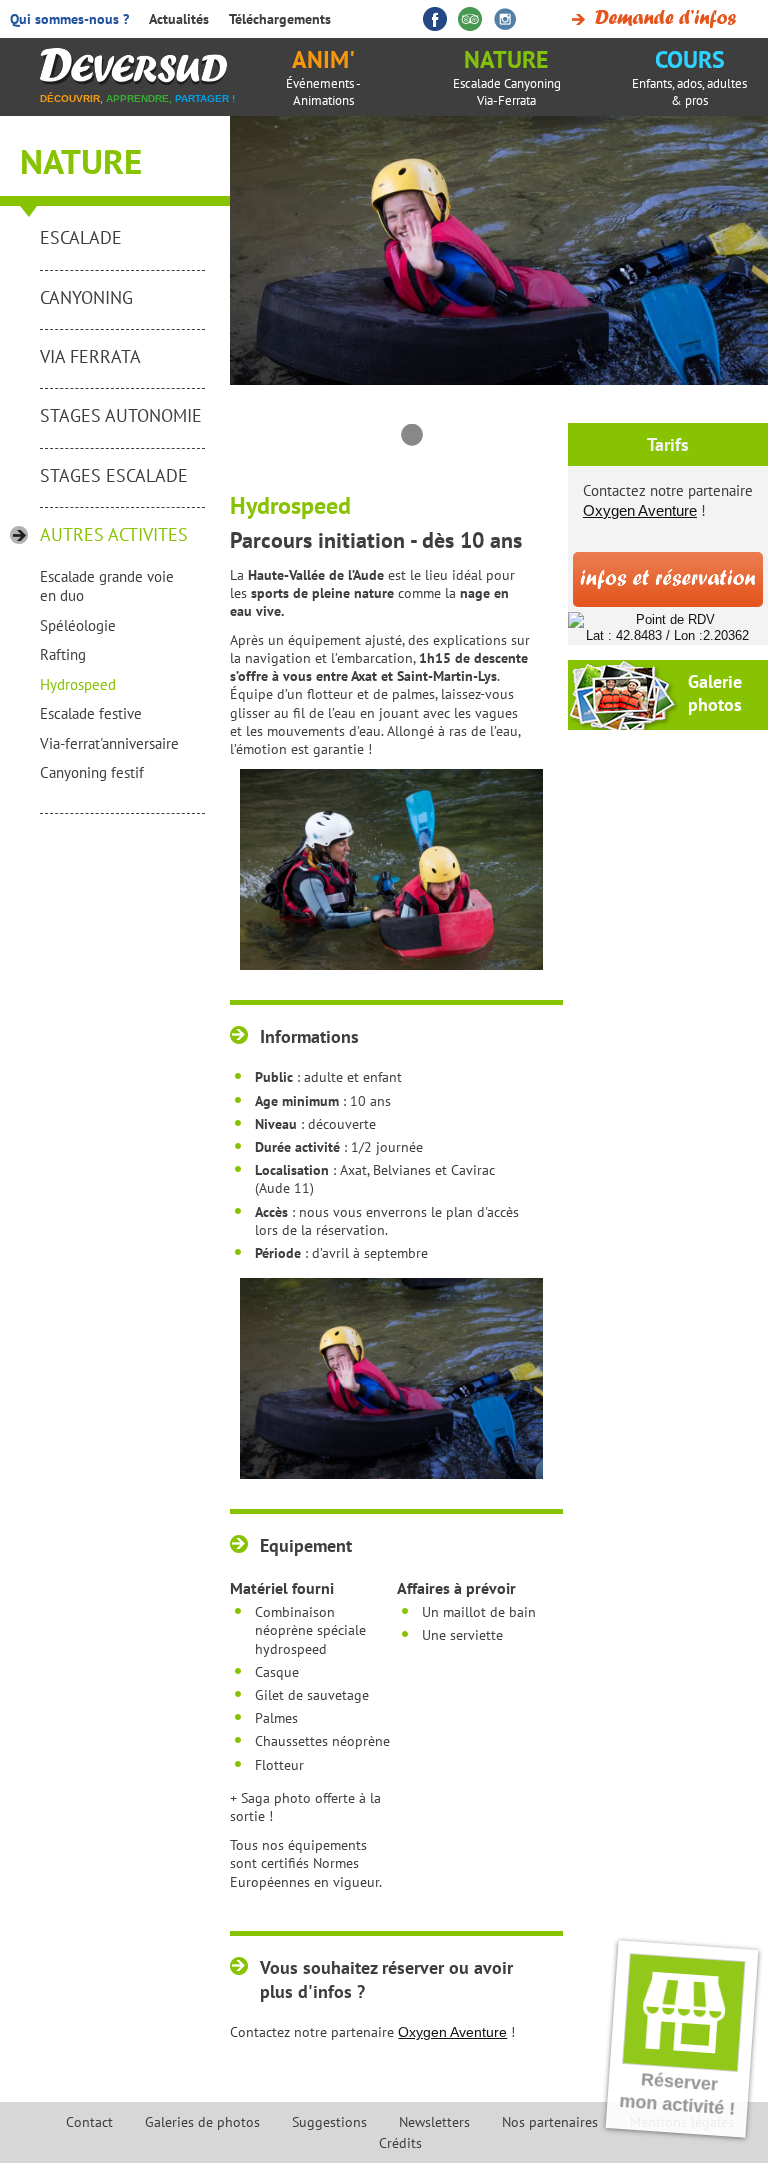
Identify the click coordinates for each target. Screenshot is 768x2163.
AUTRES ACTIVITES (114, 534)
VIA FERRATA (90, 356)
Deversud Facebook (435, 19)
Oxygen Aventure (452, 2032)
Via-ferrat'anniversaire (109, 743)
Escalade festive (91, 713)
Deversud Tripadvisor (470, 19)
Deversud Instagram (505, 19)
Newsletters (434, 2122)
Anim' (323, 76)
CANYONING (86, 297)
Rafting (63, 654)
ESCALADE (81, 237)
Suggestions (329, 2122)
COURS (689, 76)
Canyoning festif (92, 772)
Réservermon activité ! (677, 2094)
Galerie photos (715, 693)
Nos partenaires (550, 2122)
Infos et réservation (668, 579)
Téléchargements (280, 19)
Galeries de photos (202, 2122)
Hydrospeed (78, 684)
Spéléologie (78, 625)
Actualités (179, 19)
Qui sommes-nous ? (69, 19)
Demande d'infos (650, 19)
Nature (507, 76)
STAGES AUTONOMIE (121, 415)
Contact (89, 2122)
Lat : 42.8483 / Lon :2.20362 (667, 635)
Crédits (400, 2143)
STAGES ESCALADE (114, 475)
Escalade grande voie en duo (107, 586)
